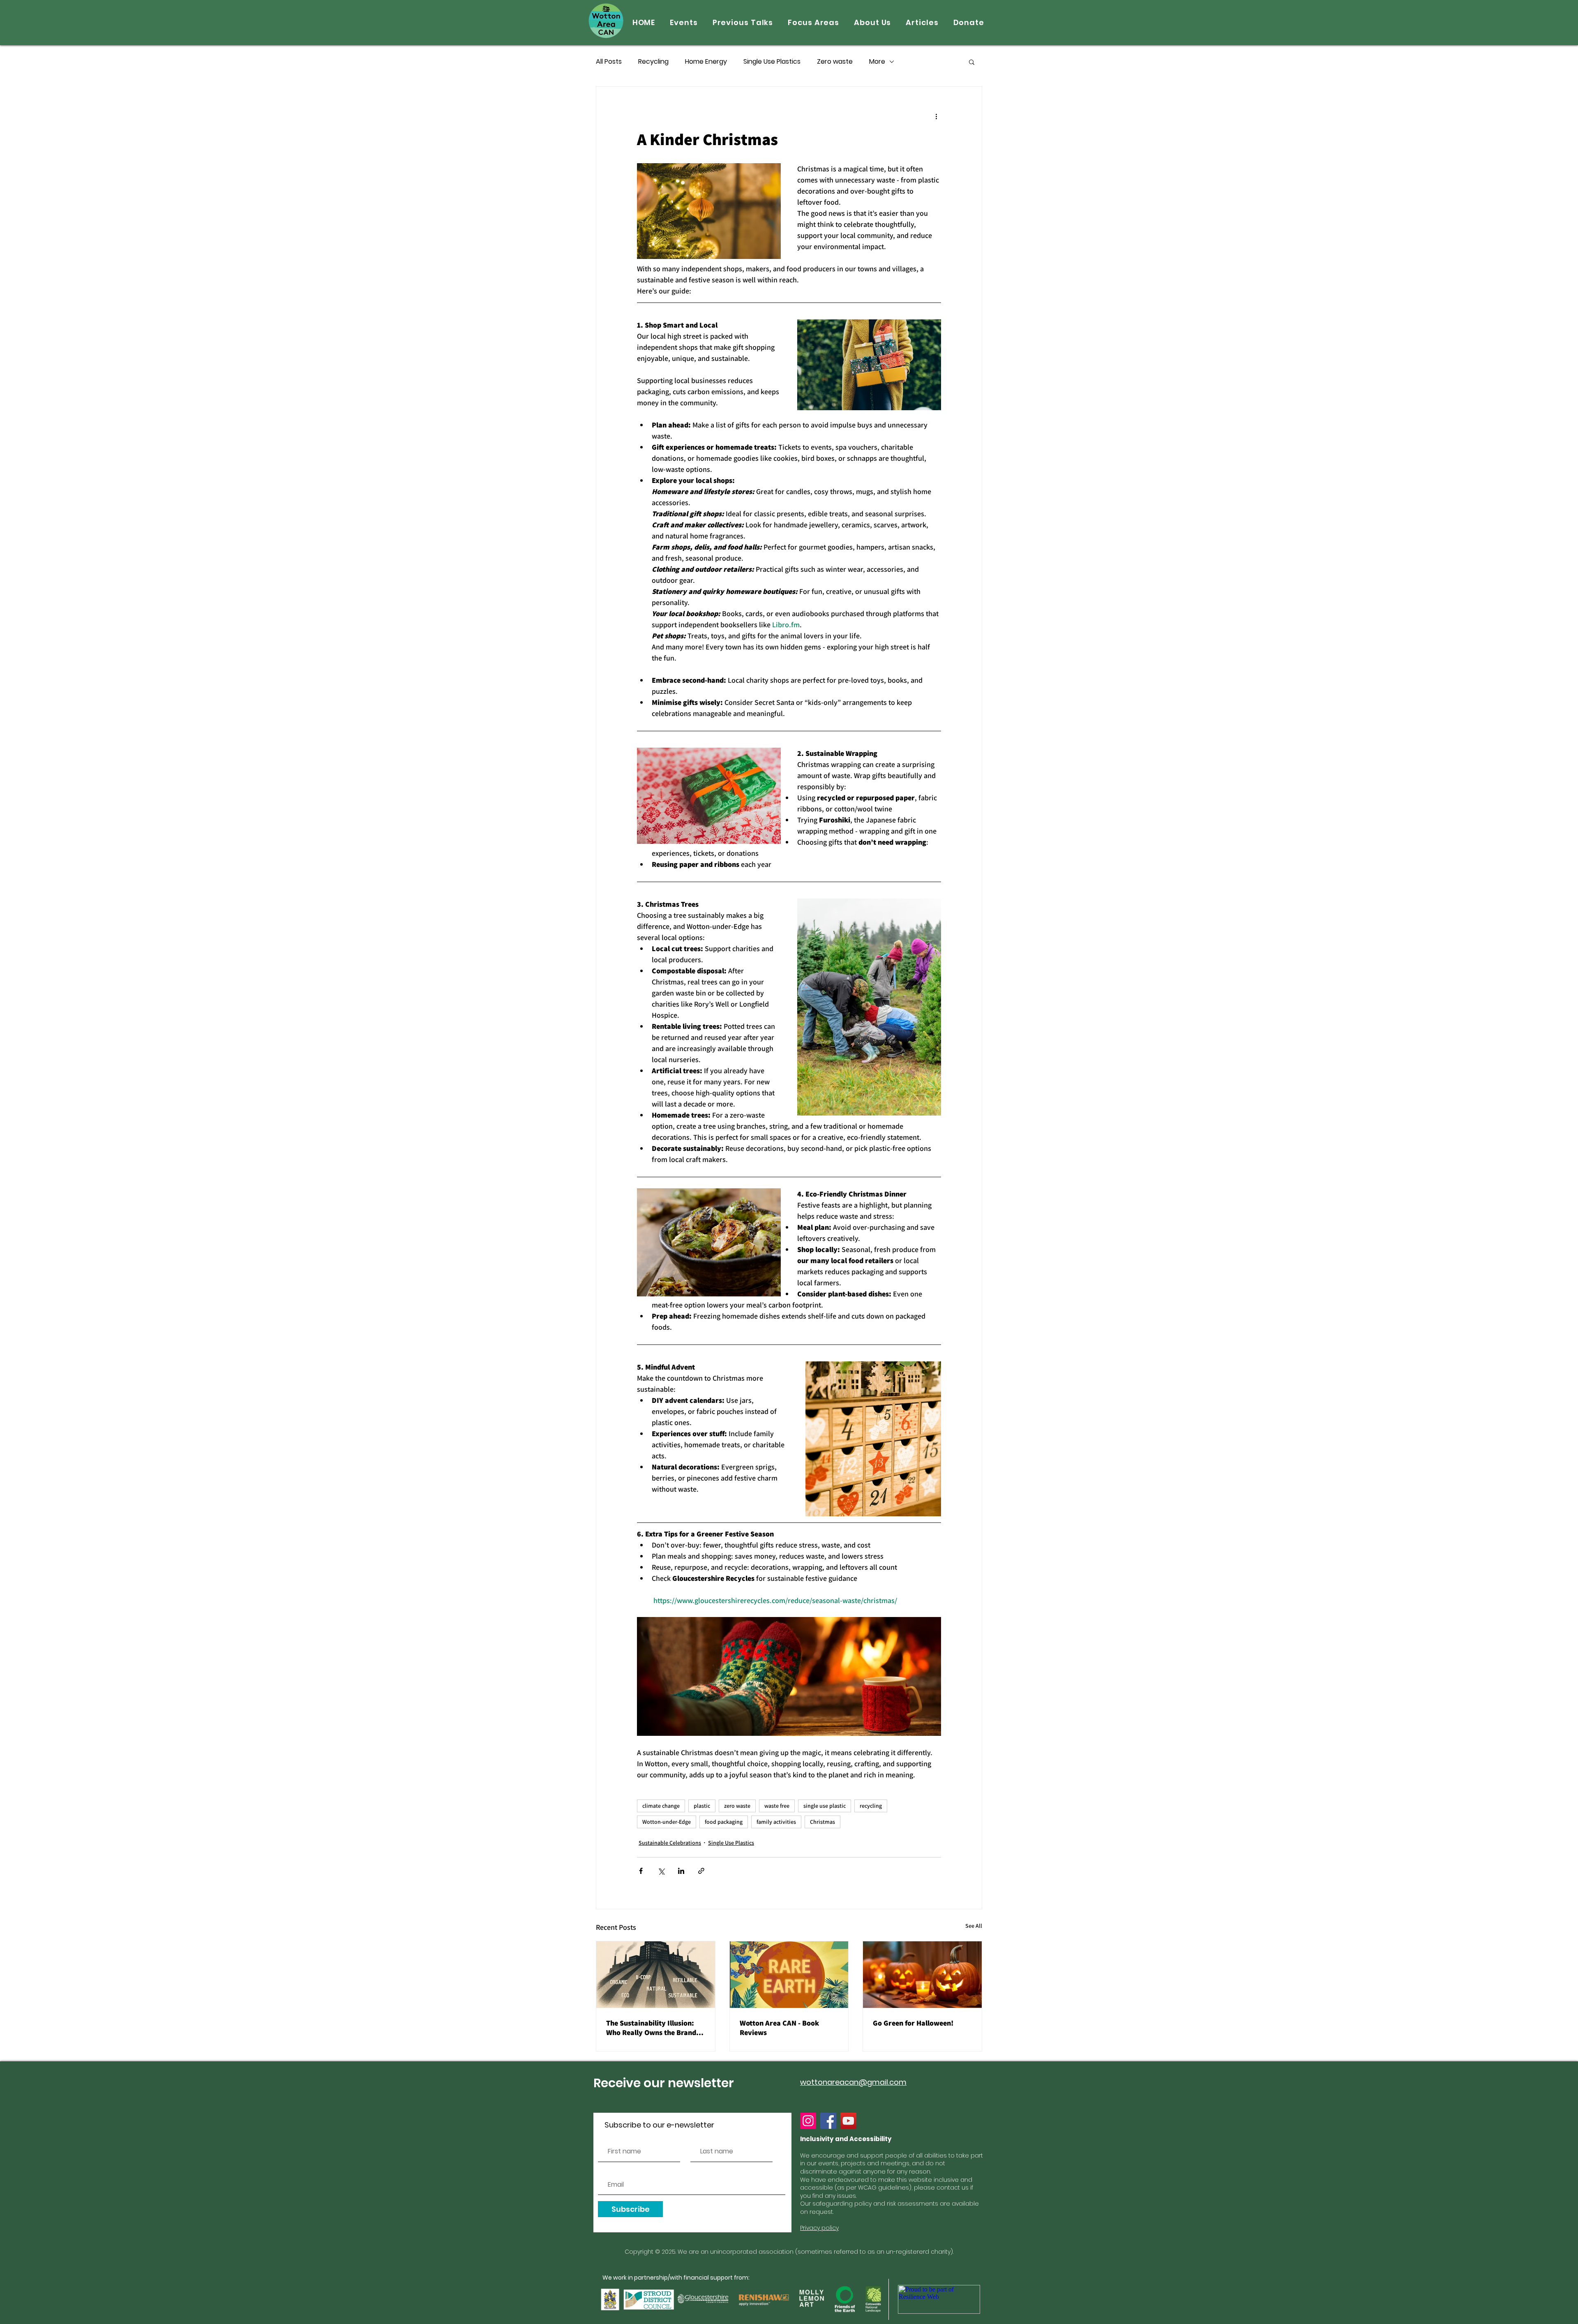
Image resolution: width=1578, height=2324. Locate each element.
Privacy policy (819, 2228)
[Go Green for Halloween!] (922, 1975)
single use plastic (825, 1806)
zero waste (737, 1806)
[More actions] (936, 116)
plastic (702, 1806)
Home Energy (706, 62)
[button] (972, 62)
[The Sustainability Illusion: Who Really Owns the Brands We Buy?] (656, 1975)
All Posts (609, 62)
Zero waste (835, 62)
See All (974, 1926)
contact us (953, 2188)
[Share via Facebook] (641, 1871)
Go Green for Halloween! (913, 2023)
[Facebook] (828, 2121)
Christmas (822, 1822)
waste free (777, 1806)
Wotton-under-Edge (667, 1822)
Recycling (653, 62)
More (877, 62)
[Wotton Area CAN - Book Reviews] (789, 1975)
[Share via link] (701, 1871)
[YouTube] (848, 2121)
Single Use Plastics (772, 62)
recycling (871, 1806)
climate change (661, 1806)
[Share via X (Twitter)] (661, 1871)
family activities (776, 1822)
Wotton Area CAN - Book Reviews (779, 2028)
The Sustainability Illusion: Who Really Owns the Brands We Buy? (653, 2028)
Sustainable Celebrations (670, 1843)
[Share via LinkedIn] (681, 1871)
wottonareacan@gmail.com (853, 2082)
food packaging (724, 1822)
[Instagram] (808, 2121)
